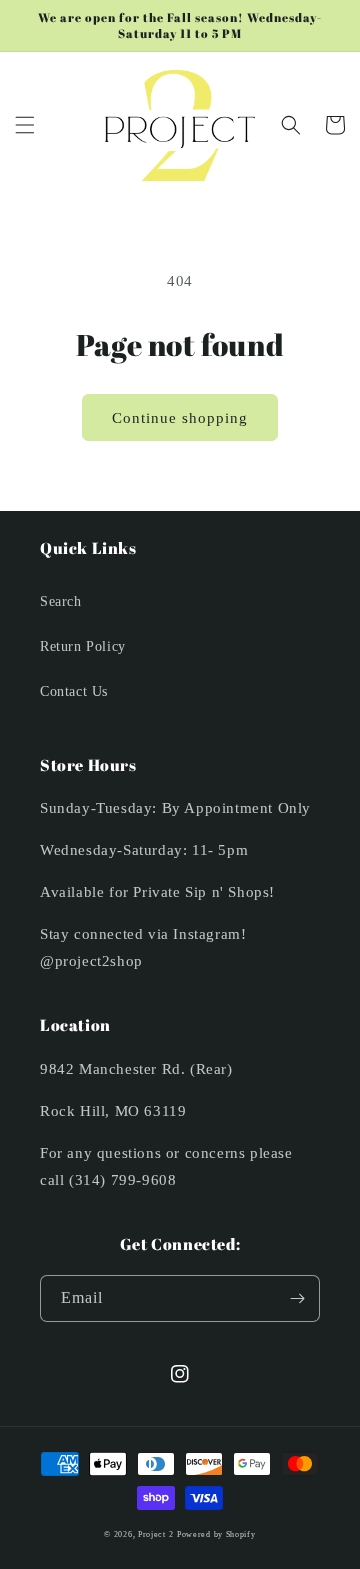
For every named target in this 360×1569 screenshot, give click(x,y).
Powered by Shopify (216, 1534)
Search (61, 601)
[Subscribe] (297, 1298)
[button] (25, 125)
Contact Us (74, 691)
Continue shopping (180, 418)
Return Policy (83, 646)
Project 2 (155, 1534)
